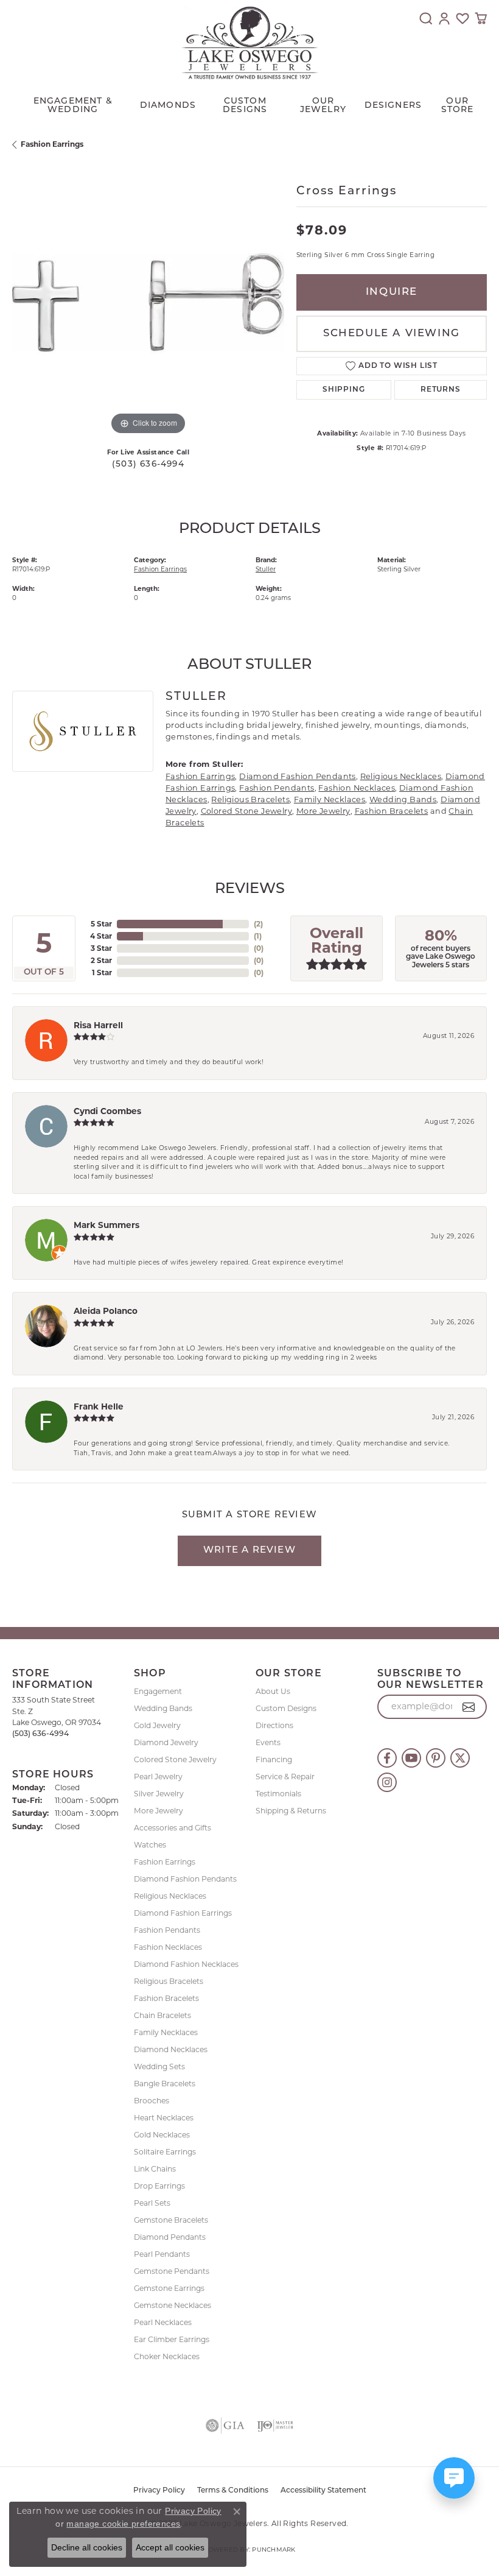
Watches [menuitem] (150, 1845)
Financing (274, 1759)
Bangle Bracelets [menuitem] (165, 2084)
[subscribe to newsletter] (469, 1707)
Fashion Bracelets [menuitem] (166, 1998)
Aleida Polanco (106, 1311)
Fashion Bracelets (392, 811)
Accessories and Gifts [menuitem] (173, 1828)
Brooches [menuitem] (152, 2101)
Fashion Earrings (52, 144)
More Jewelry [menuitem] (159, 1811)
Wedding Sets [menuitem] (159, 2066)
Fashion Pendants (277, 788)
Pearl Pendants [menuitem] (162, 2254)
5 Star (101, 924)
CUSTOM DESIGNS (245, 106)
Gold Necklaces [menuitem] (162, 2135)
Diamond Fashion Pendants (298, 776)
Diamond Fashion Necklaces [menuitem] (186, 1964)
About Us (273, 1691)
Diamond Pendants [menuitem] (170, 2237)
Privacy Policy (159, 2491)
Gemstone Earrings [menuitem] (169, 2288)
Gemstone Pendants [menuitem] (172, 2271)
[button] (426, 18)
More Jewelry (323, 811)
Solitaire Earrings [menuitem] (165, 2152)
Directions (274, 1725)
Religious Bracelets (250, 799)
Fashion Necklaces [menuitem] (168, 1947)
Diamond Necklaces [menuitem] (171, 2049)
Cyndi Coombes (107, 1111)
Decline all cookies (87, 2547)
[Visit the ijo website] (275, 2426)
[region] (148, 302)
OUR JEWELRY (323, 106)
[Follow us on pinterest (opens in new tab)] (436, 1758)
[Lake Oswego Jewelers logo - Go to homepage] (250, 43)
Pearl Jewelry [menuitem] (158, 1777)
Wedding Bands (403, 799)
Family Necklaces (330, 799)
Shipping (344, 390)
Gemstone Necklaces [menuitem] (173, 2305)
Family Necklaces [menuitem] (166, 2032)
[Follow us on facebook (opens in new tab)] (387, 1758)
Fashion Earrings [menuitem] (165, 1862)
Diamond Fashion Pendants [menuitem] (185, 1879)
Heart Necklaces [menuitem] (164, 2118)
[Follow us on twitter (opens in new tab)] (460, 1758)
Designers (393, 106)
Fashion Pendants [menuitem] (167, 1930)
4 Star (101, 936)
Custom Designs (286, 1708)
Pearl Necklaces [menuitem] (163, 2322)
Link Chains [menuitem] (155, 2169)
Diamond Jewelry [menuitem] (166, 1742)
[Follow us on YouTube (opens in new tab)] (411, 1758)
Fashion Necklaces (357, 788)
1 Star (102, 972)
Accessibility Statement (323, 2491)
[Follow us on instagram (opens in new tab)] (387, 1782)
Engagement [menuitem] (158, 1691)
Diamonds (168, 106)
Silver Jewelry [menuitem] (159, 1794)
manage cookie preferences (123, 2524)
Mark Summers (106, 1225)
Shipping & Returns (291, 1811)
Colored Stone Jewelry (246, 811)
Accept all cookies (170, 2547)
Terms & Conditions (233, 2491)
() (258, 924)
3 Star (101, 948)
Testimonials (278, 1794)
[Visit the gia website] (225, 2426)
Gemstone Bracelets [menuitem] (171, 2220)
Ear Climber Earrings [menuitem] (172, 2339)
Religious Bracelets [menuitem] (169, 1981)
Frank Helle (99, 1406)
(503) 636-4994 (148, 464)
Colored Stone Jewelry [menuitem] (175, 1759)
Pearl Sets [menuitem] (152, 2203)
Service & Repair (285, 1777)
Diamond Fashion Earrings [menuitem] (183, 1913)
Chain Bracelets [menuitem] (162, 2015)
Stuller (266, 569)
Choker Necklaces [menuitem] (167, 2356)
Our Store (458, 106)
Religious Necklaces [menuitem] (170, 1896)
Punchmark (274, 2550)
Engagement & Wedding (73, 106)
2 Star (101, 960)
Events (268, 1742)
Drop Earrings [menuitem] (159, 2186)
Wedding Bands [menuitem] (163, 1708)
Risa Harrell (98, 1025)
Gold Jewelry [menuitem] (157, 1725)
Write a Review (249, 1551)
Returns (441, 390)
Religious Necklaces (401, 776)
